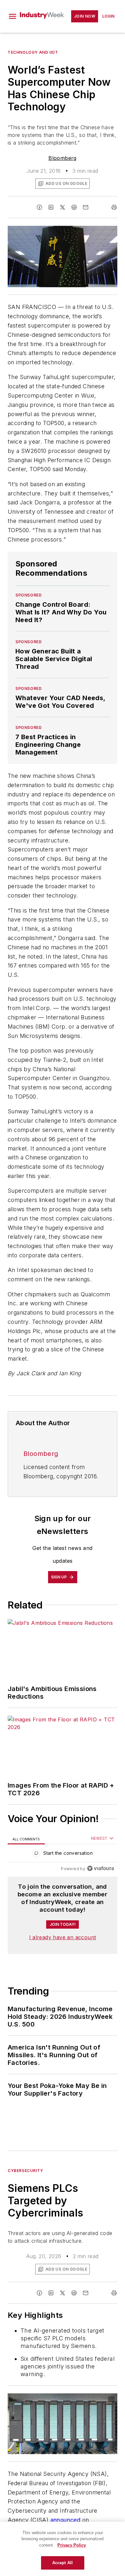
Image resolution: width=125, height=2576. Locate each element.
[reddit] (74, 207)
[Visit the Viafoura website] (100, 1868)
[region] (63, 1855)
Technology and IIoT (33, 52)
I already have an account (63, 1937)
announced (66, 2520)
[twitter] (63, 207)
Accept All (63, 2563)
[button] (13, 16)
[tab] (26, 1839)
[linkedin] (51, 207)
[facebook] (39, 207)
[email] (86, 207)
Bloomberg (63, 158)
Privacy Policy (72, 2545)
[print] (114, 207)
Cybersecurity (25, 2171)
